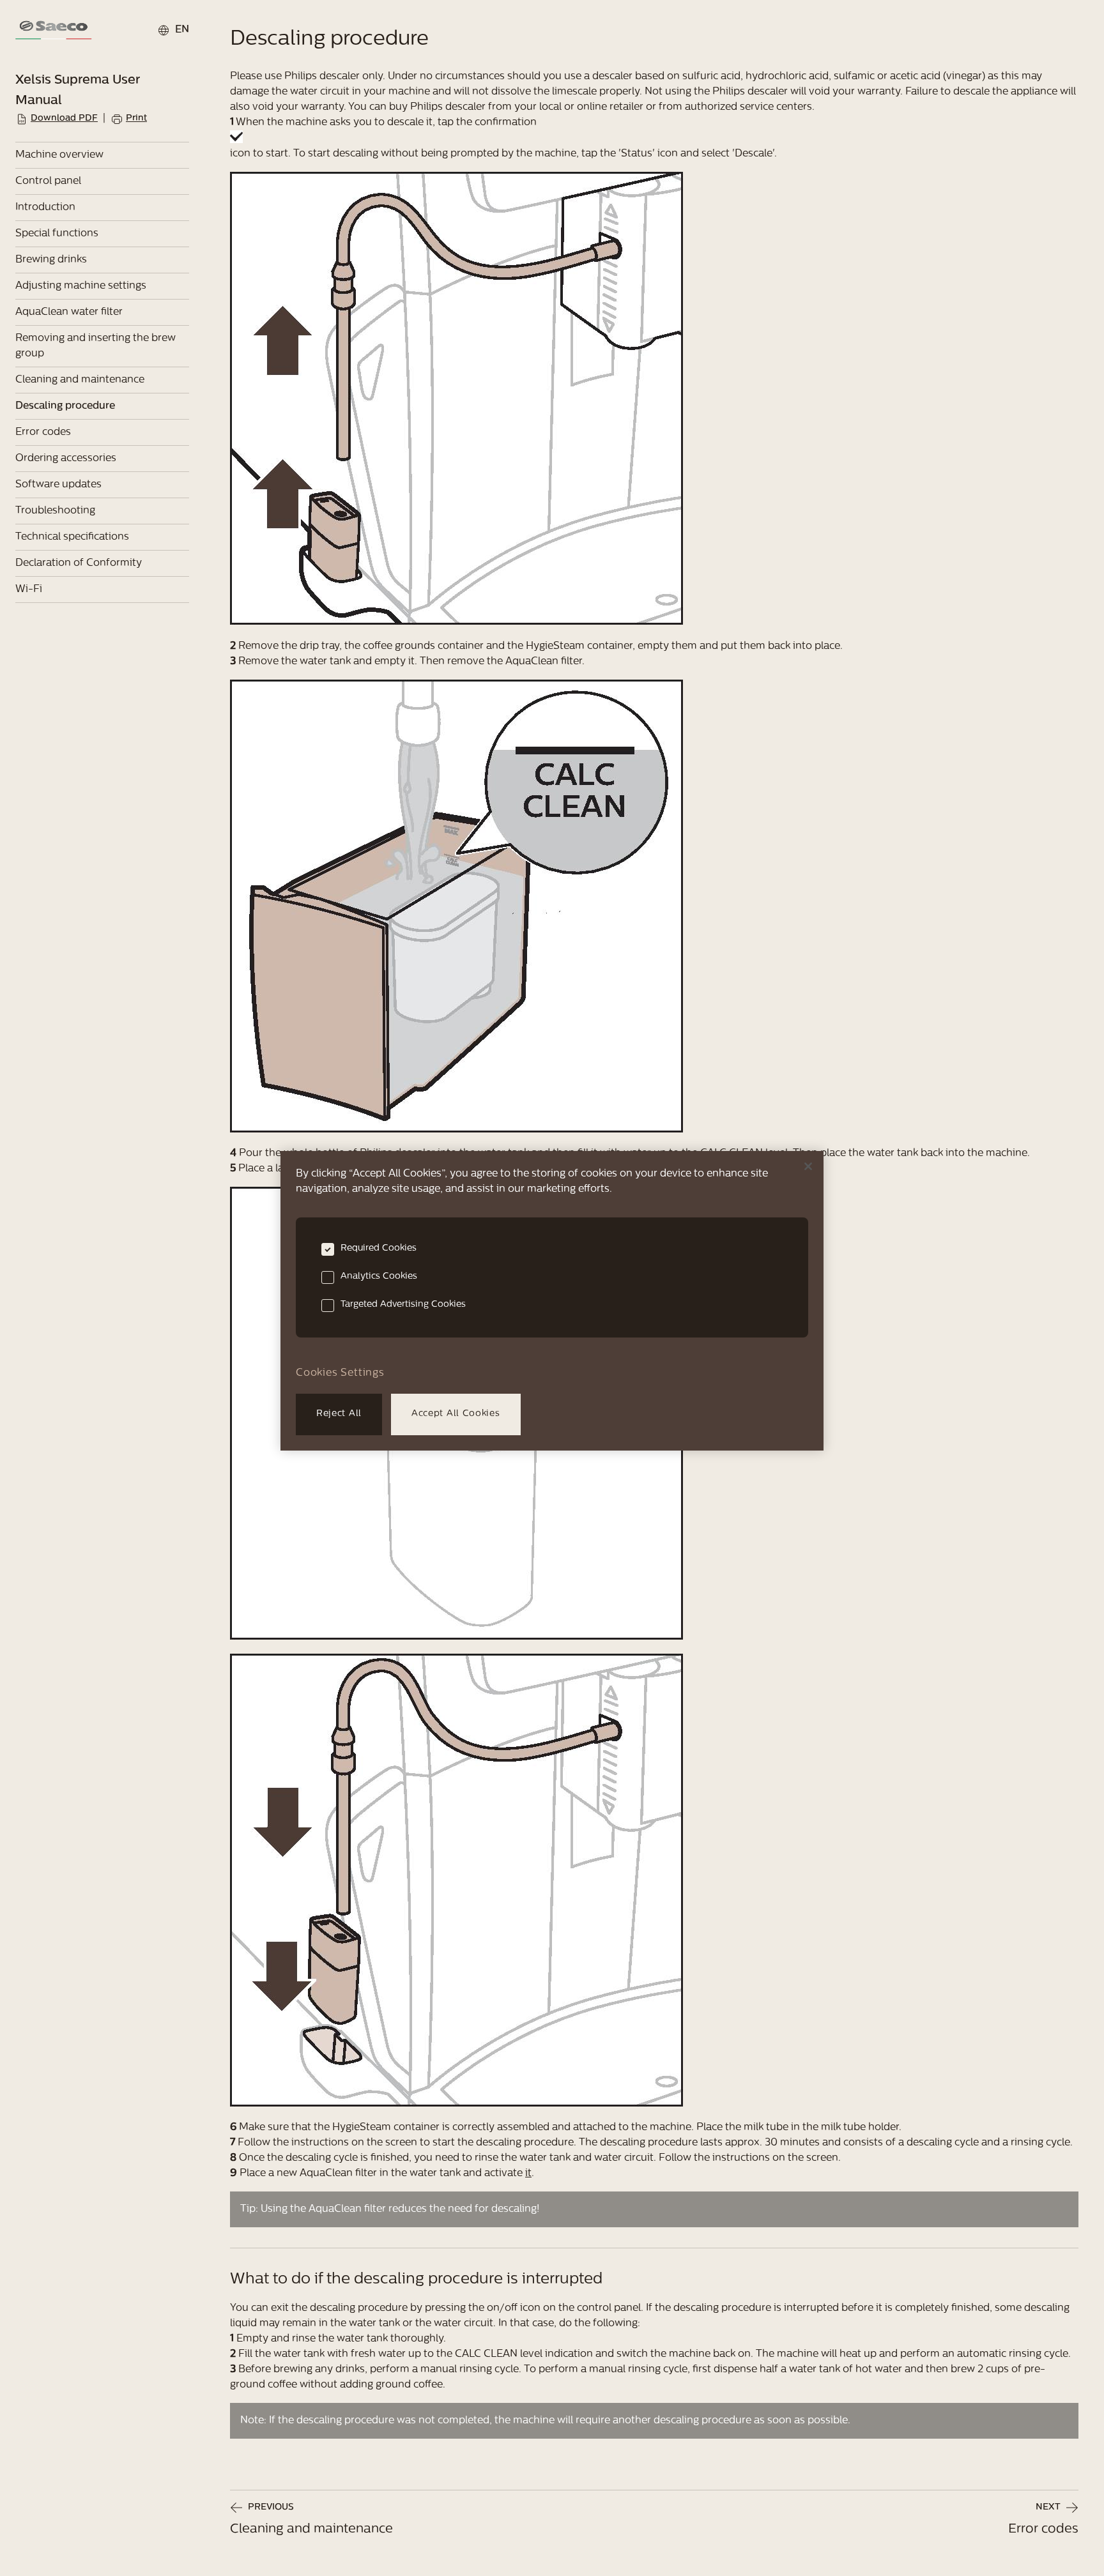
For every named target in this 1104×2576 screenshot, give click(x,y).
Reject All (339, 1414)
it (528, 2174)
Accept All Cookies (456, 1414)
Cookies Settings (340, 1373)
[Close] (808, 1166)
